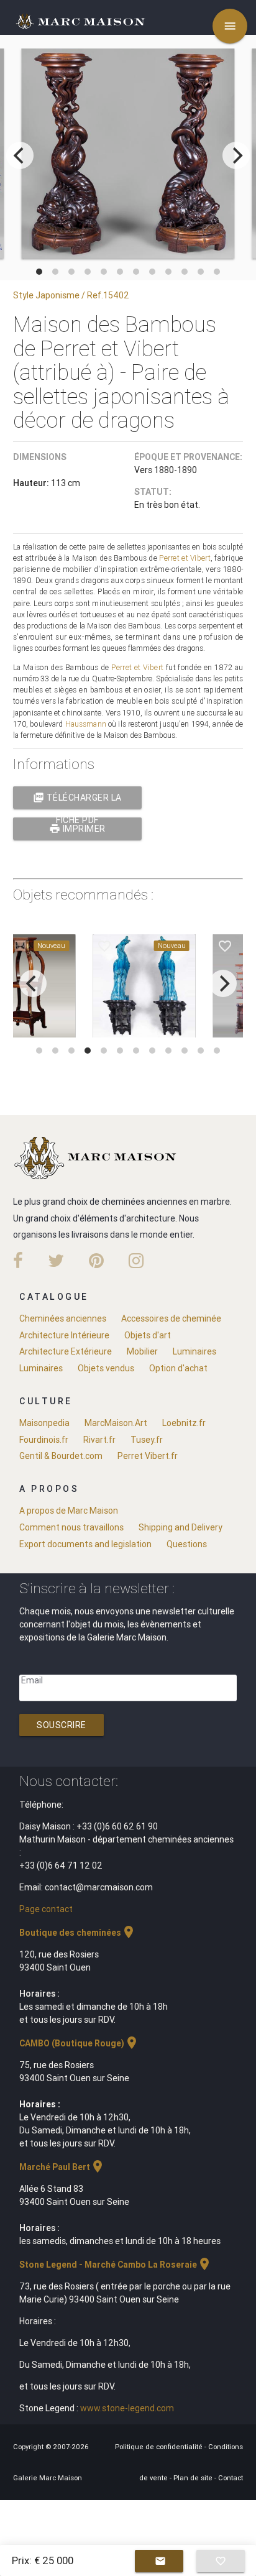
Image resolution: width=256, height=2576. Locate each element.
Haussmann (86, 724)
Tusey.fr (147, 1440)
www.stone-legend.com (127, 2408)
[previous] (20, 155)
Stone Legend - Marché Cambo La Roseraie (116, 2265)
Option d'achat (178, 1368)
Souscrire (62, 1725)
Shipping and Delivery (181, 1527)
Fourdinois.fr (44, 1440)
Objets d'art (148, 1335)
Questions (187, 1544)
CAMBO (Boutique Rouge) (79, 2043)
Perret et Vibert (185, 558)
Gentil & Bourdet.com (61, 1456)
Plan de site (194, 2478)
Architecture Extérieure (66, 1351)
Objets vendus (106, 1368)
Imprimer (77, 829)
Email (32, 1680)
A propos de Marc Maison (69, 1511)
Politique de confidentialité (160, 2447)
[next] (236, 155)
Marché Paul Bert (62, 2167)
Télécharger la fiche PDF (77, 800)
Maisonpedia (44, 1423)
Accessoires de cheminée (171, 1318)
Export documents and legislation (85, 1544)
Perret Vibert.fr (148, 1456)
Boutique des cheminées (78, 1933)
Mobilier (142, 1351)
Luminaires (194, 1351)
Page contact (46, 1909)
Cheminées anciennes (63, 1318)
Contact (231, 2478)
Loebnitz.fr (184, 1423)
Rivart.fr (99, 1440)
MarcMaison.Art (116, 1423)
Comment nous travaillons (71, 1527)
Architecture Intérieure (64, 1335)
